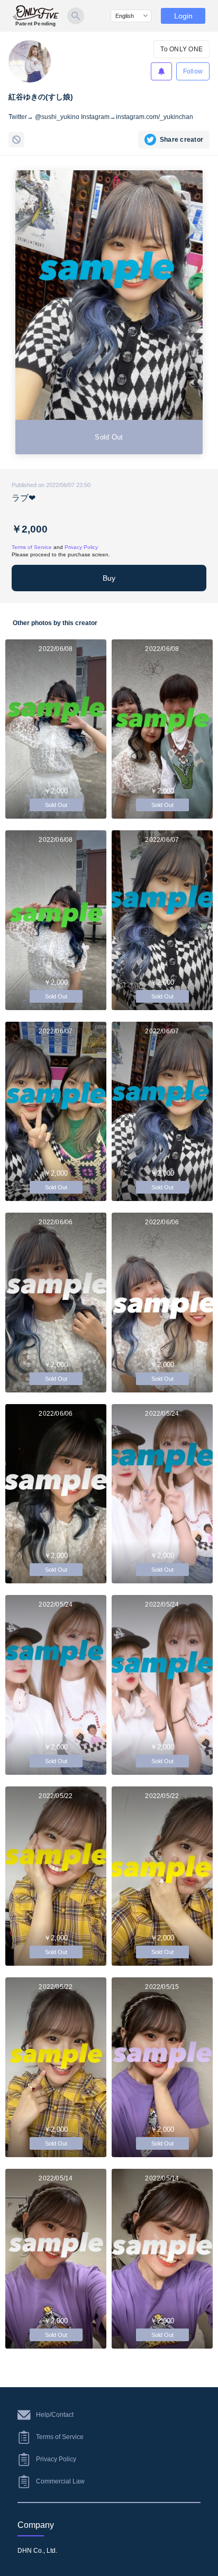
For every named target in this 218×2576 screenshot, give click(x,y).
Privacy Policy (81, 547)
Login (183, 16)
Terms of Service (32, 547)
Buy (109, 578)
